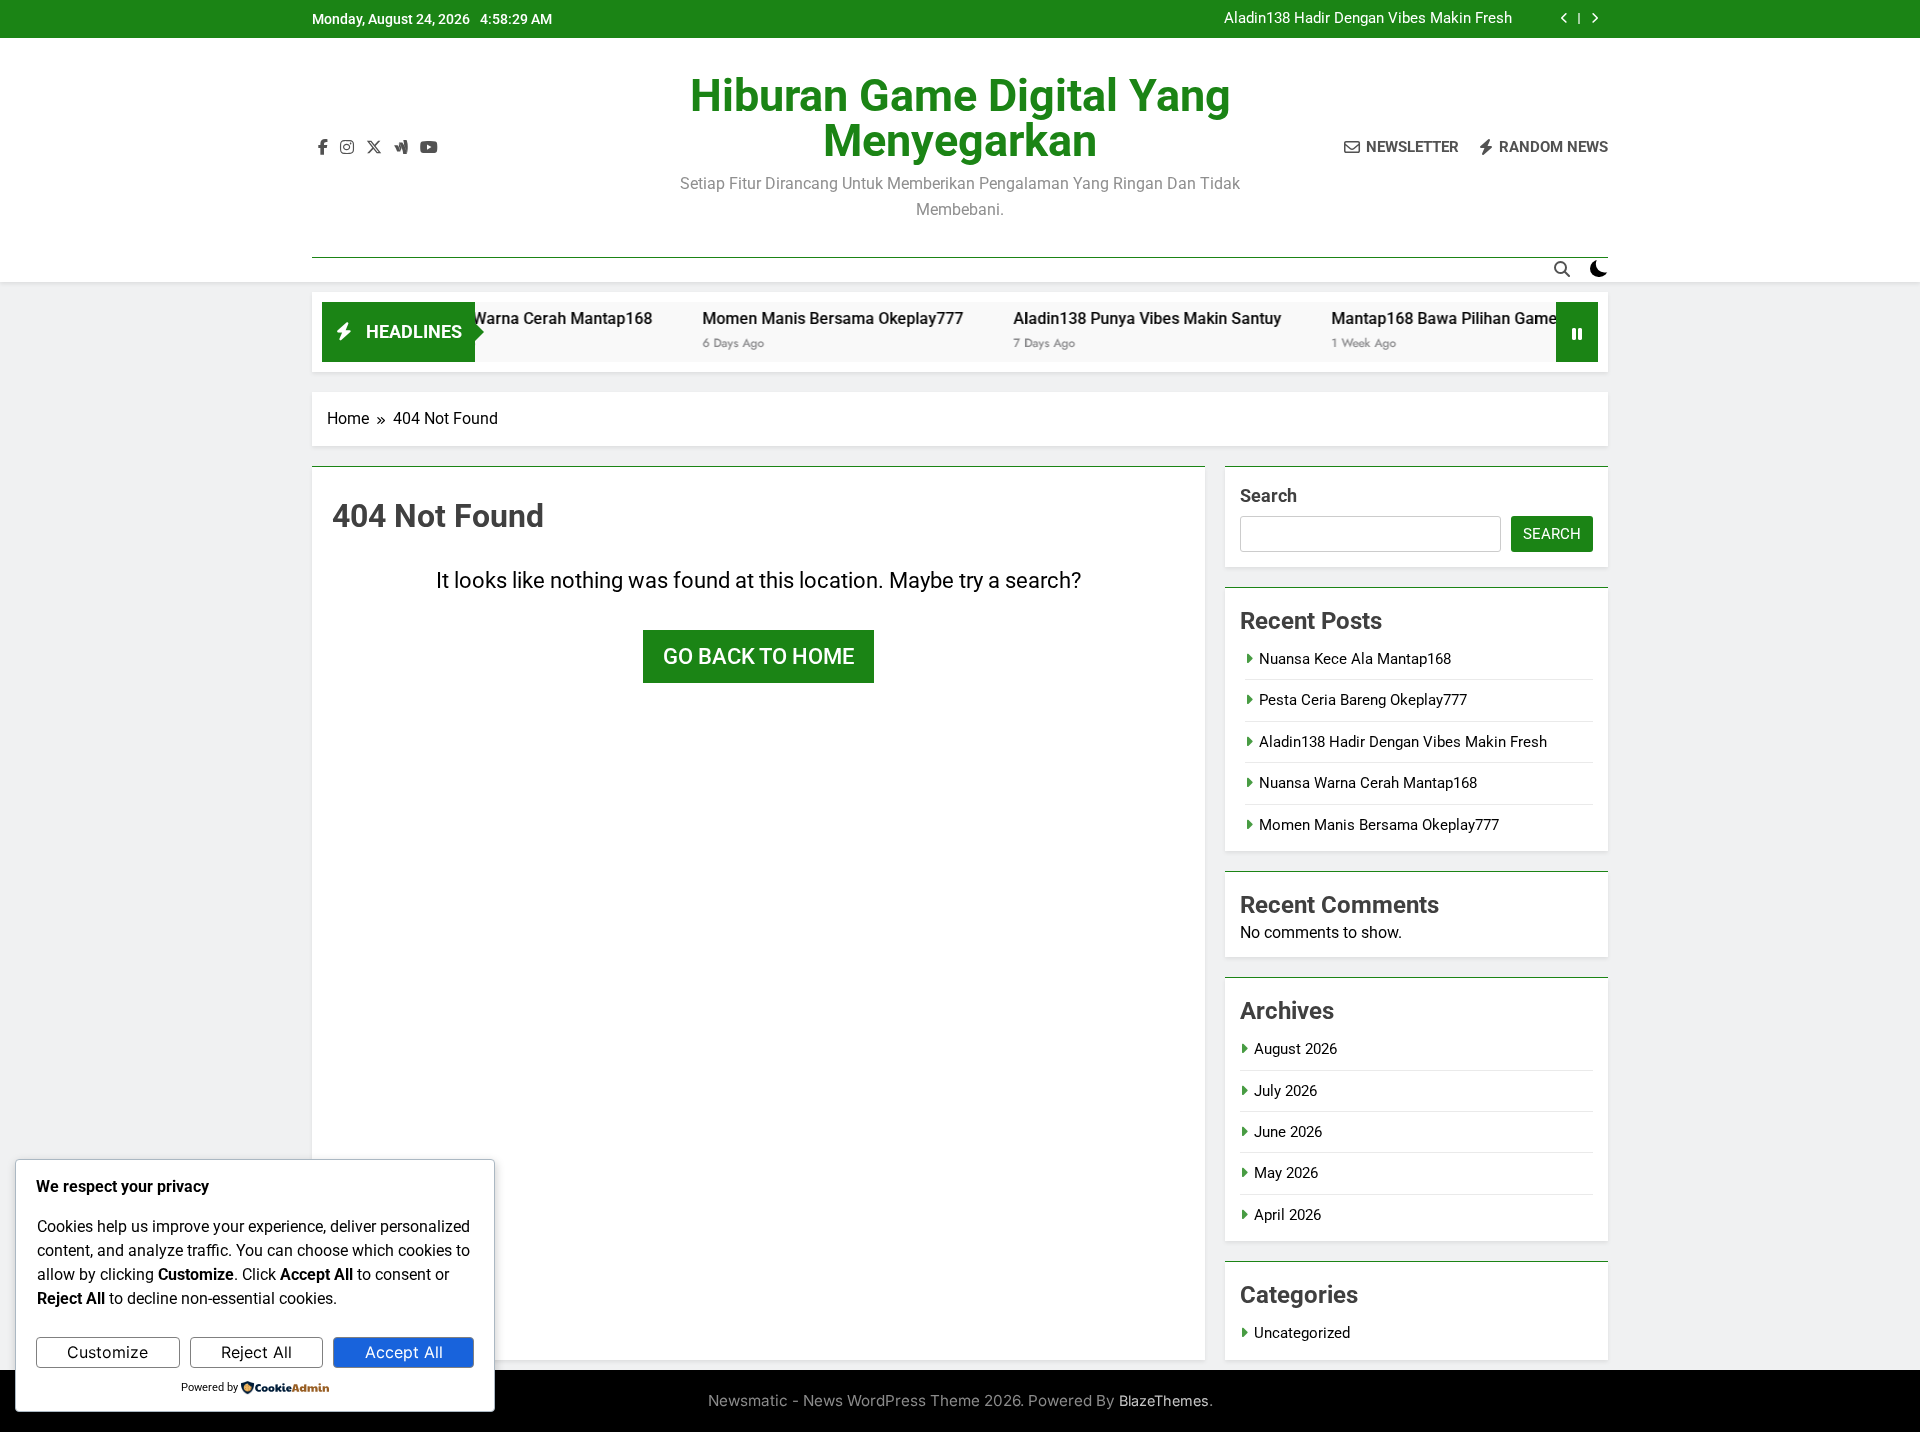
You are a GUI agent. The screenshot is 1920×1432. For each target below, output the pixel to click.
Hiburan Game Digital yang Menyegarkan (960, 118)
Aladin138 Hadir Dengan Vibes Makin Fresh (1368, 19)
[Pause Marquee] (1577, 332)
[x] (374, 148)
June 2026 (1288, 1132)
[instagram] (347, 148)
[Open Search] (1562, 269)
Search (1268, 495)
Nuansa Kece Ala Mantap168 (1355, 659)
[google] (401, 148)
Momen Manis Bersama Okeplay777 (798, 318)
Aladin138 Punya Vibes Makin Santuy (1113, 318)
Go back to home (758, 656)
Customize (107, 1352)
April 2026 (1287, 1215)
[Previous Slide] (1564, 18)
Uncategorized (1302, 1333)
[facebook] (323, 148)
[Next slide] (1594, 18)
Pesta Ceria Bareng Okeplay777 (1363, 700)
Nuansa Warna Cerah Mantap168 (498, 318)
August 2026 (1295, 1049)
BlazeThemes (1164, 1400)
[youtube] (429, 148)
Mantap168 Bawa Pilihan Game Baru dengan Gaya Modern (1508, 318)
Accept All (404, 1352)
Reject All (256, 1352)
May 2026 (1286, 1173)
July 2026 (1285, 1091)
